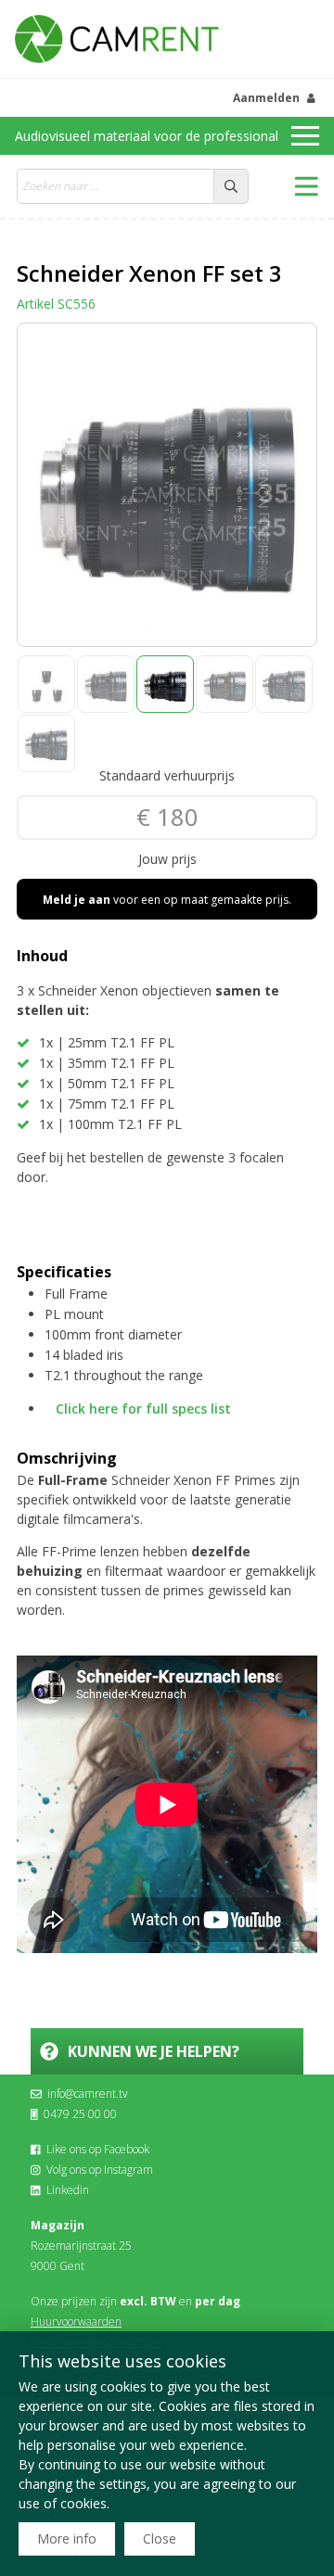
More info (67, 2538)
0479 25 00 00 (80, 2114)
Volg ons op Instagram (100, 2170)
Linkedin (68, 2190)
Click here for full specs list (143, 1409)
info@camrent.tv (88, 2094)
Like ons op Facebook (98, 2149)
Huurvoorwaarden (76, 2322)
